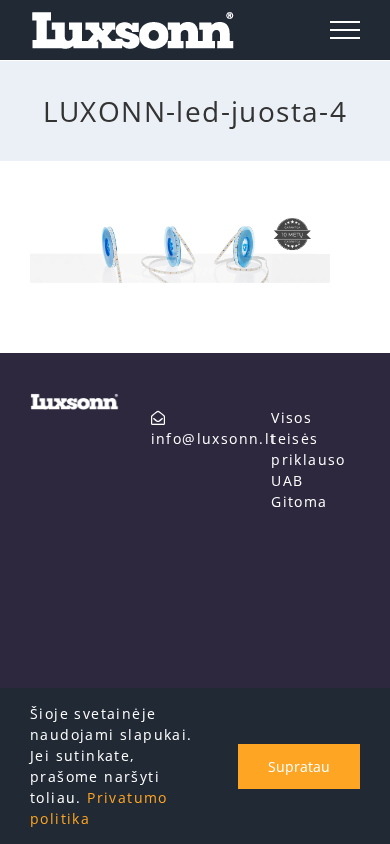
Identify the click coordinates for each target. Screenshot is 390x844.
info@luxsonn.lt (214, 438)
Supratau (299, 766)
